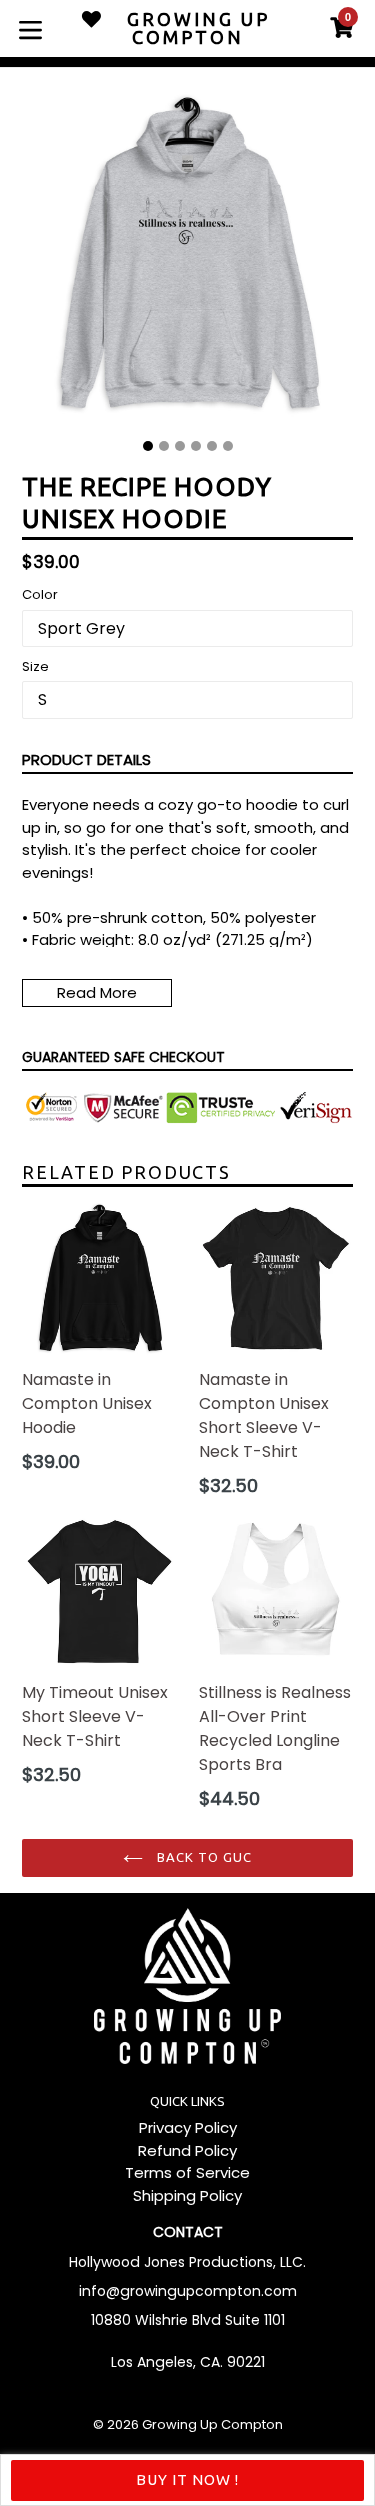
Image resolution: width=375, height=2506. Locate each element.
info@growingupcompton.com (188, 2291)
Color (40, 594)
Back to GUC (202, 1857)
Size (35, 666)
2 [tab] (164, 446)
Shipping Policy (187, 2195)
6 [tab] (228, 446)
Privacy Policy (188, 2127)
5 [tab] (212, 446)
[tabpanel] (187, 260)
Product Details (86, 759)
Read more (97, 992)
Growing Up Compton (212, 2424)
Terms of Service (187, 2172)
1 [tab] (148, 446)
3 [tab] (180, 446)
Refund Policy (187, 2150)
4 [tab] (196, 446)
